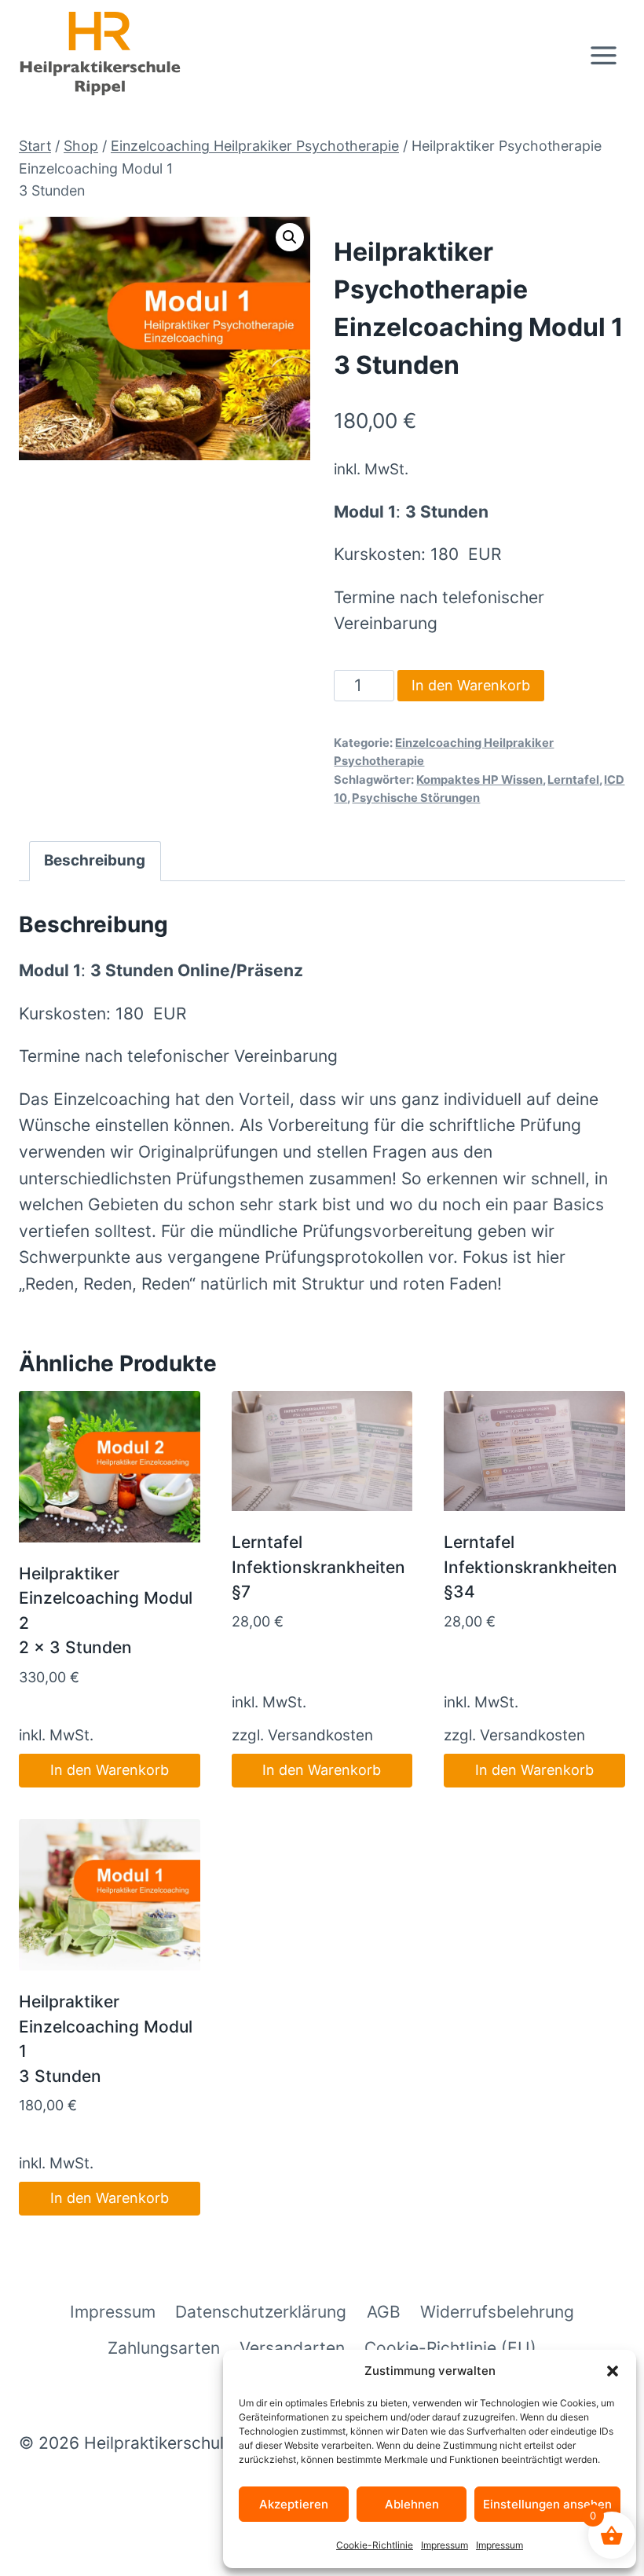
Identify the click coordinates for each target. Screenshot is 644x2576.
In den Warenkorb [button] (110, 1770)
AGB (384, 2312)
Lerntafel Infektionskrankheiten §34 (531, 1567)
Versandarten (292, 2348)
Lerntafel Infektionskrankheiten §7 (318, 1567)
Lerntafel (573, 780)
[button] (613, 2371)
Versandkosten (320, 1735)
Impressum (445, 2545)
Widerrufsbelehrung (497, 2312)
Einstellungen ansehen (547, 2504)
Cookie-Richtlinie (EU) (450, 2348)
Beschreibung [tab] (95, 860)
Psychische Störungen (416, 798)
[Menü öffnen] (603, 55)
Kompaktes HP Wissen (479, 780)
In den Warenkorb (471, 685)
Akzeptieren (294, 2504)
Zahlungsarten (164, 2348)
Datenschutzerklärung (261, 2312)
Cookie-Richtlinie (375, 2545)
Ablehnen (412, 2504)
